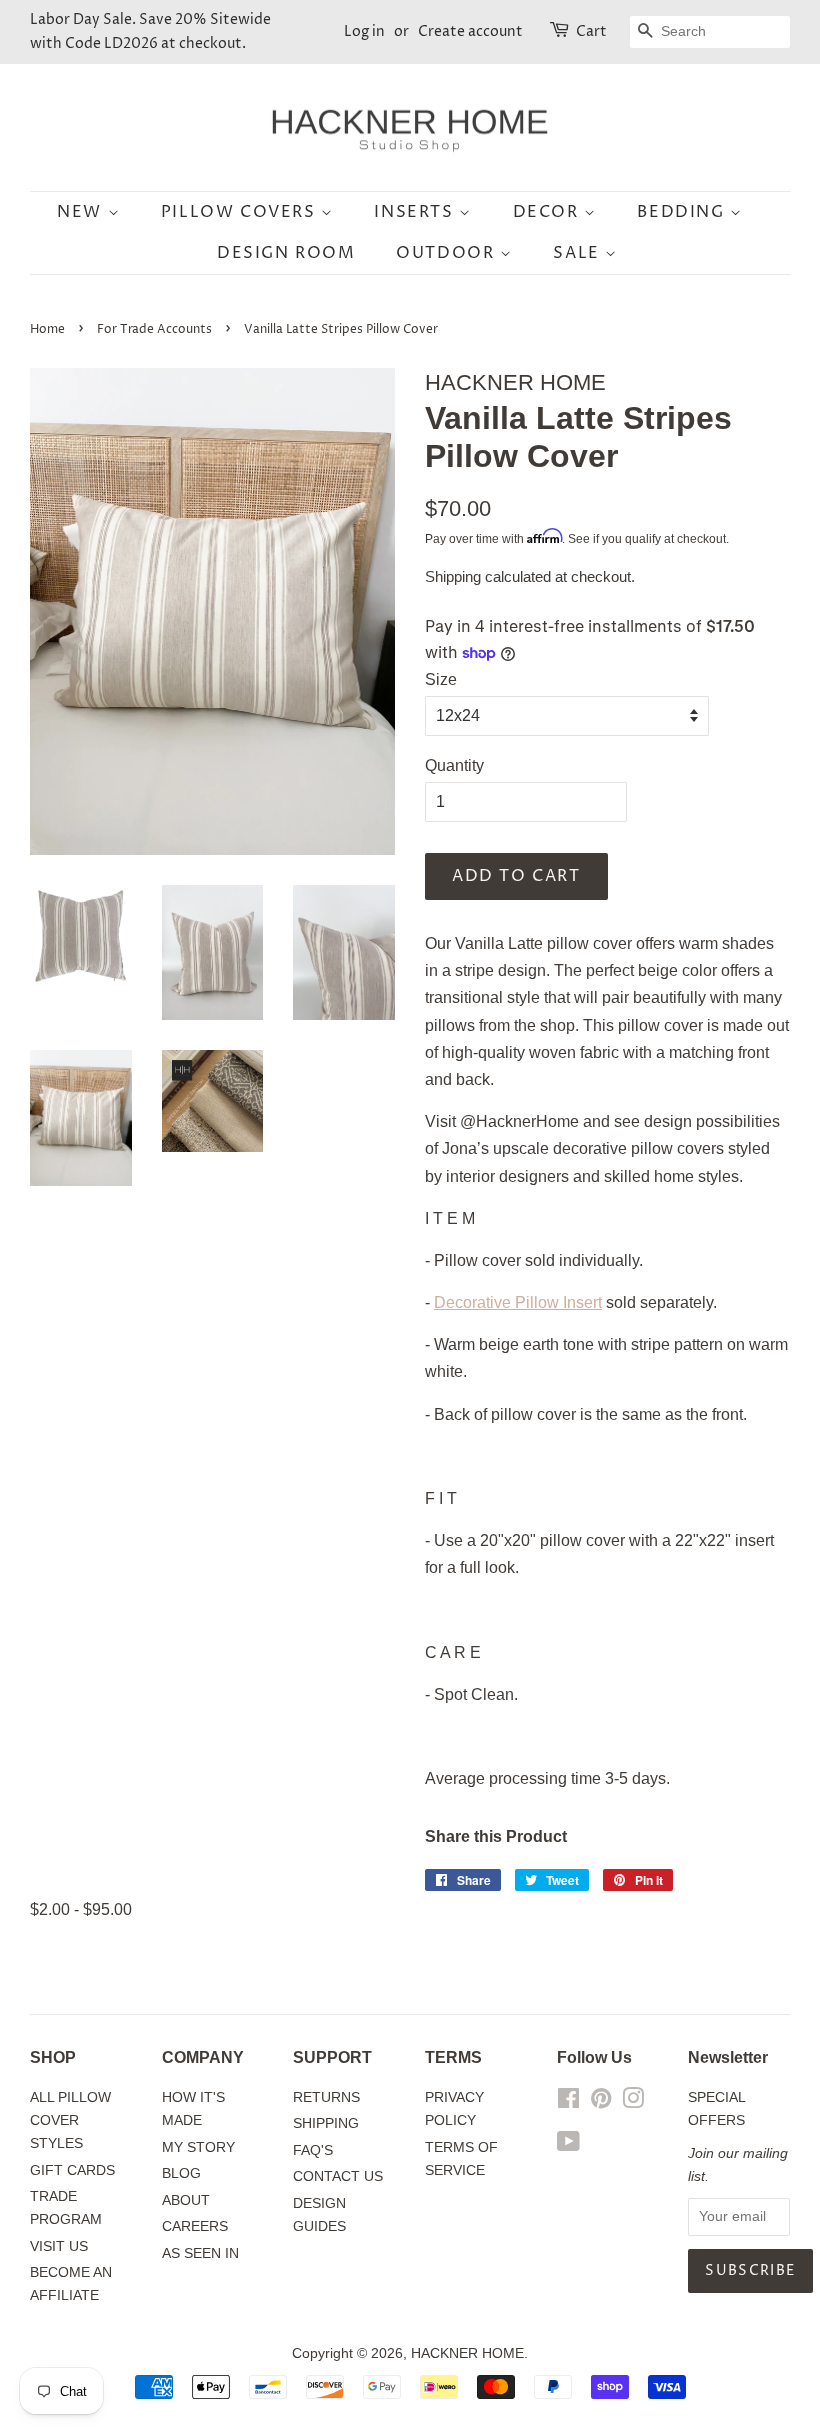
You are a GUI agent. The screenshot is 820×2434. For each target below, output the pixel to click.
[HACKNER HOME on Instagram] (633, 2102)
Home (47, 329)
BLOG (181, 2173)
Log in (364, 31)
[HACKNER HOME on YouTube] (568, 2145)
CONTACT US (338, 2176)
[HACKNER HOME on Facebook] (568, 2102)
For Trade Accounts (154, 329)
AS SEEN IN (200, 2253)
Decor (549, 212)
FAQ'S (313, 2150)
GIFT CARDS (72, 2170)
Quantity (454, 765)
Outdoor (448, 253)
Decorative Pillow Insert (518, 1302)
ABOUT (186, 2200)
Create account (470, 31)
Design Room (286, 253)
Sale (579, 253)
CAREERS (195, 2226)
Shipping (453, 576)
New (82, 212)
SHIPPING (326, 2123)
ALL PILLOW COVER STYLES (70, 2120)
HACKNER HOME (467, 2353)
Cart (591, 31)
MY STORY (198, 2147)
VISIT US (59, 2246)
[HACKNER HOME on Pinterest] (601, 2102)
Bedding (683, 212)
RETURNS (326, 2097)
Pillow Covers (241, 212)
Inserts (416, 212)
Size (441, 679)
